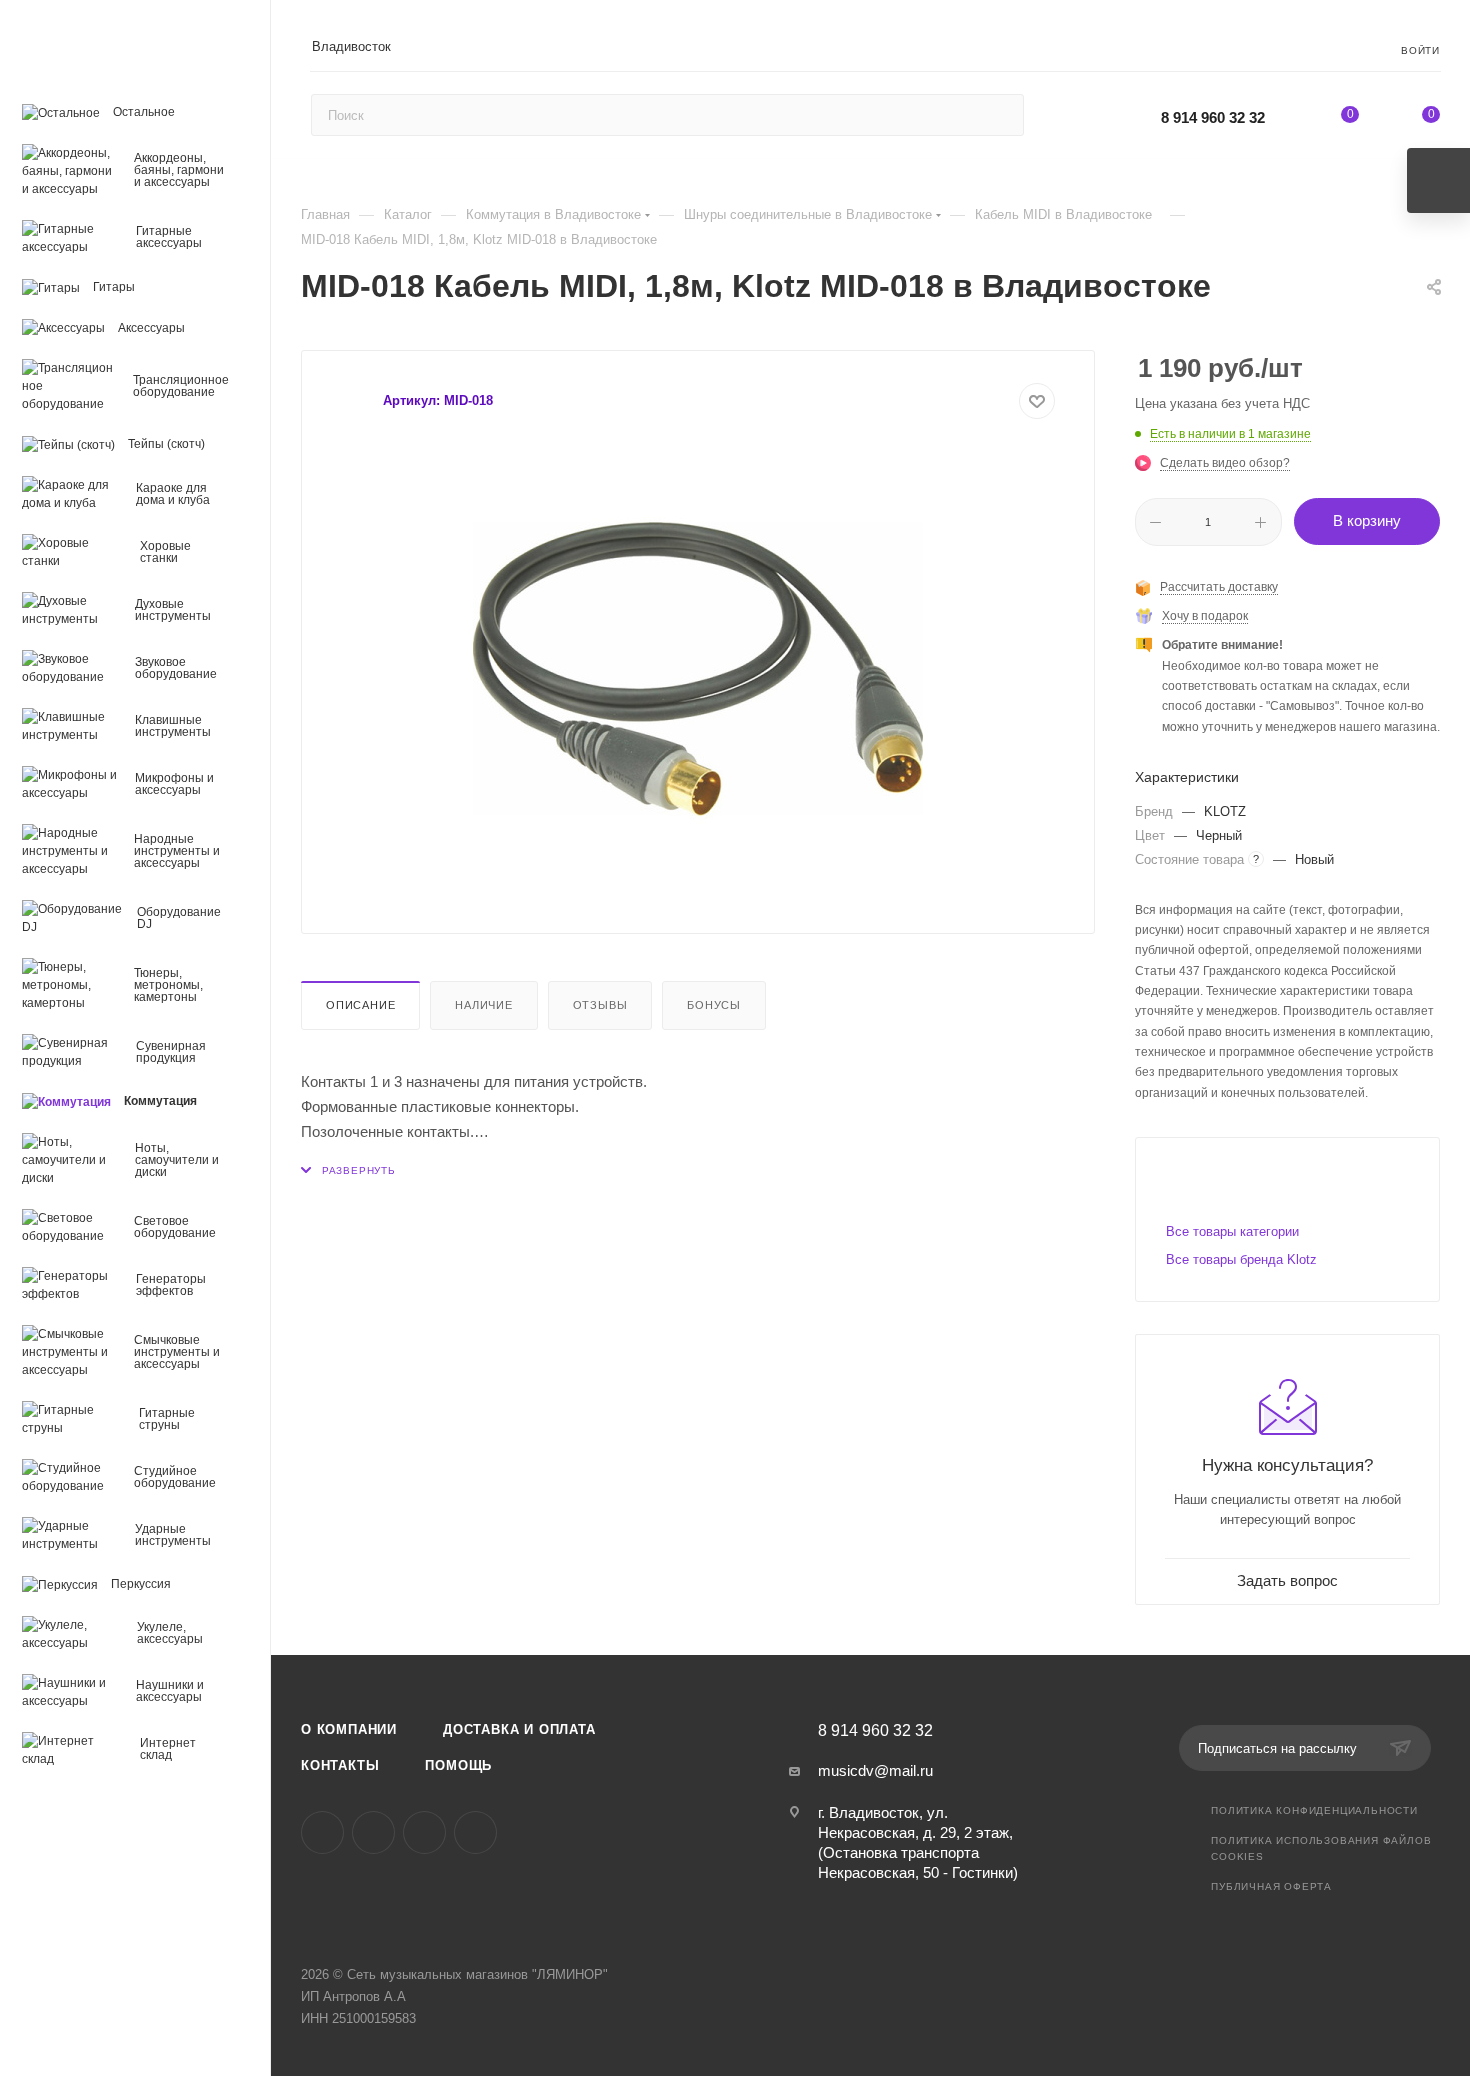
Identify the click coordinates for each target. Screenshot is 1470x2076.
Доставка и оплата (519, 1729)
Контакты (340, 1765)
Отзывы (600, 1005)
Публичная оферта (1271, 1886)
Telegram (373, 1832)
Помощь (458, 1765)
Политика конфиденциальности (1314, 1810)
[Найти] (999, 115)
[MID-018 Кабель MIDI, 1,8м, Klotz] (698, 669)
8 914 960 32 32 (1213, 117)
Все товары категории (1232, 1231)
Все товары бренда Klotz (1241, 1259)
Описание (360, 1005)
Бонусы (714, 1005)
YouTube (424, 1832)
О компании (349, 1729)
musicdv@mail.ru (875, 1770)
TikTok (475, 1832)
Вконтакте (322, 1832)
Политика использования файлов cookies (1321, 1848)
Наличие (484, 1005)
